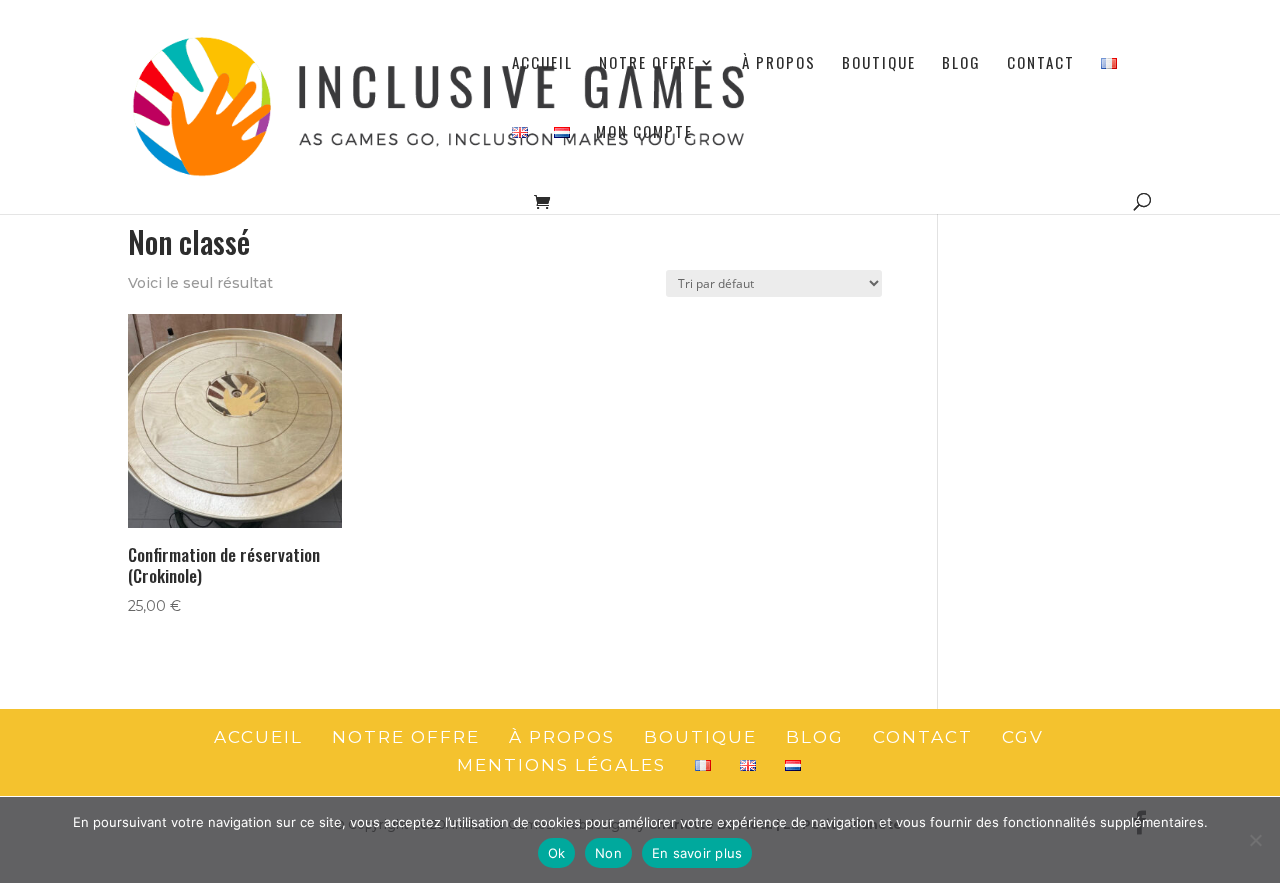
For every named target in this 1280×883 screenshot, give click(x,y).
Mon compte (644, 133)
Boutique (879, 64)
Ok (557, 853)
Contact (1041, 64)
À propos (779, 64)
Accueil (542, 64)
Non (608, 853)
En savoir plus (697, 853)
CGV (1023, 737)
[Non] (1255, 840)
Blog (961, 64)
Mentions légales (561, 765)
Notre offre (647, 64)
